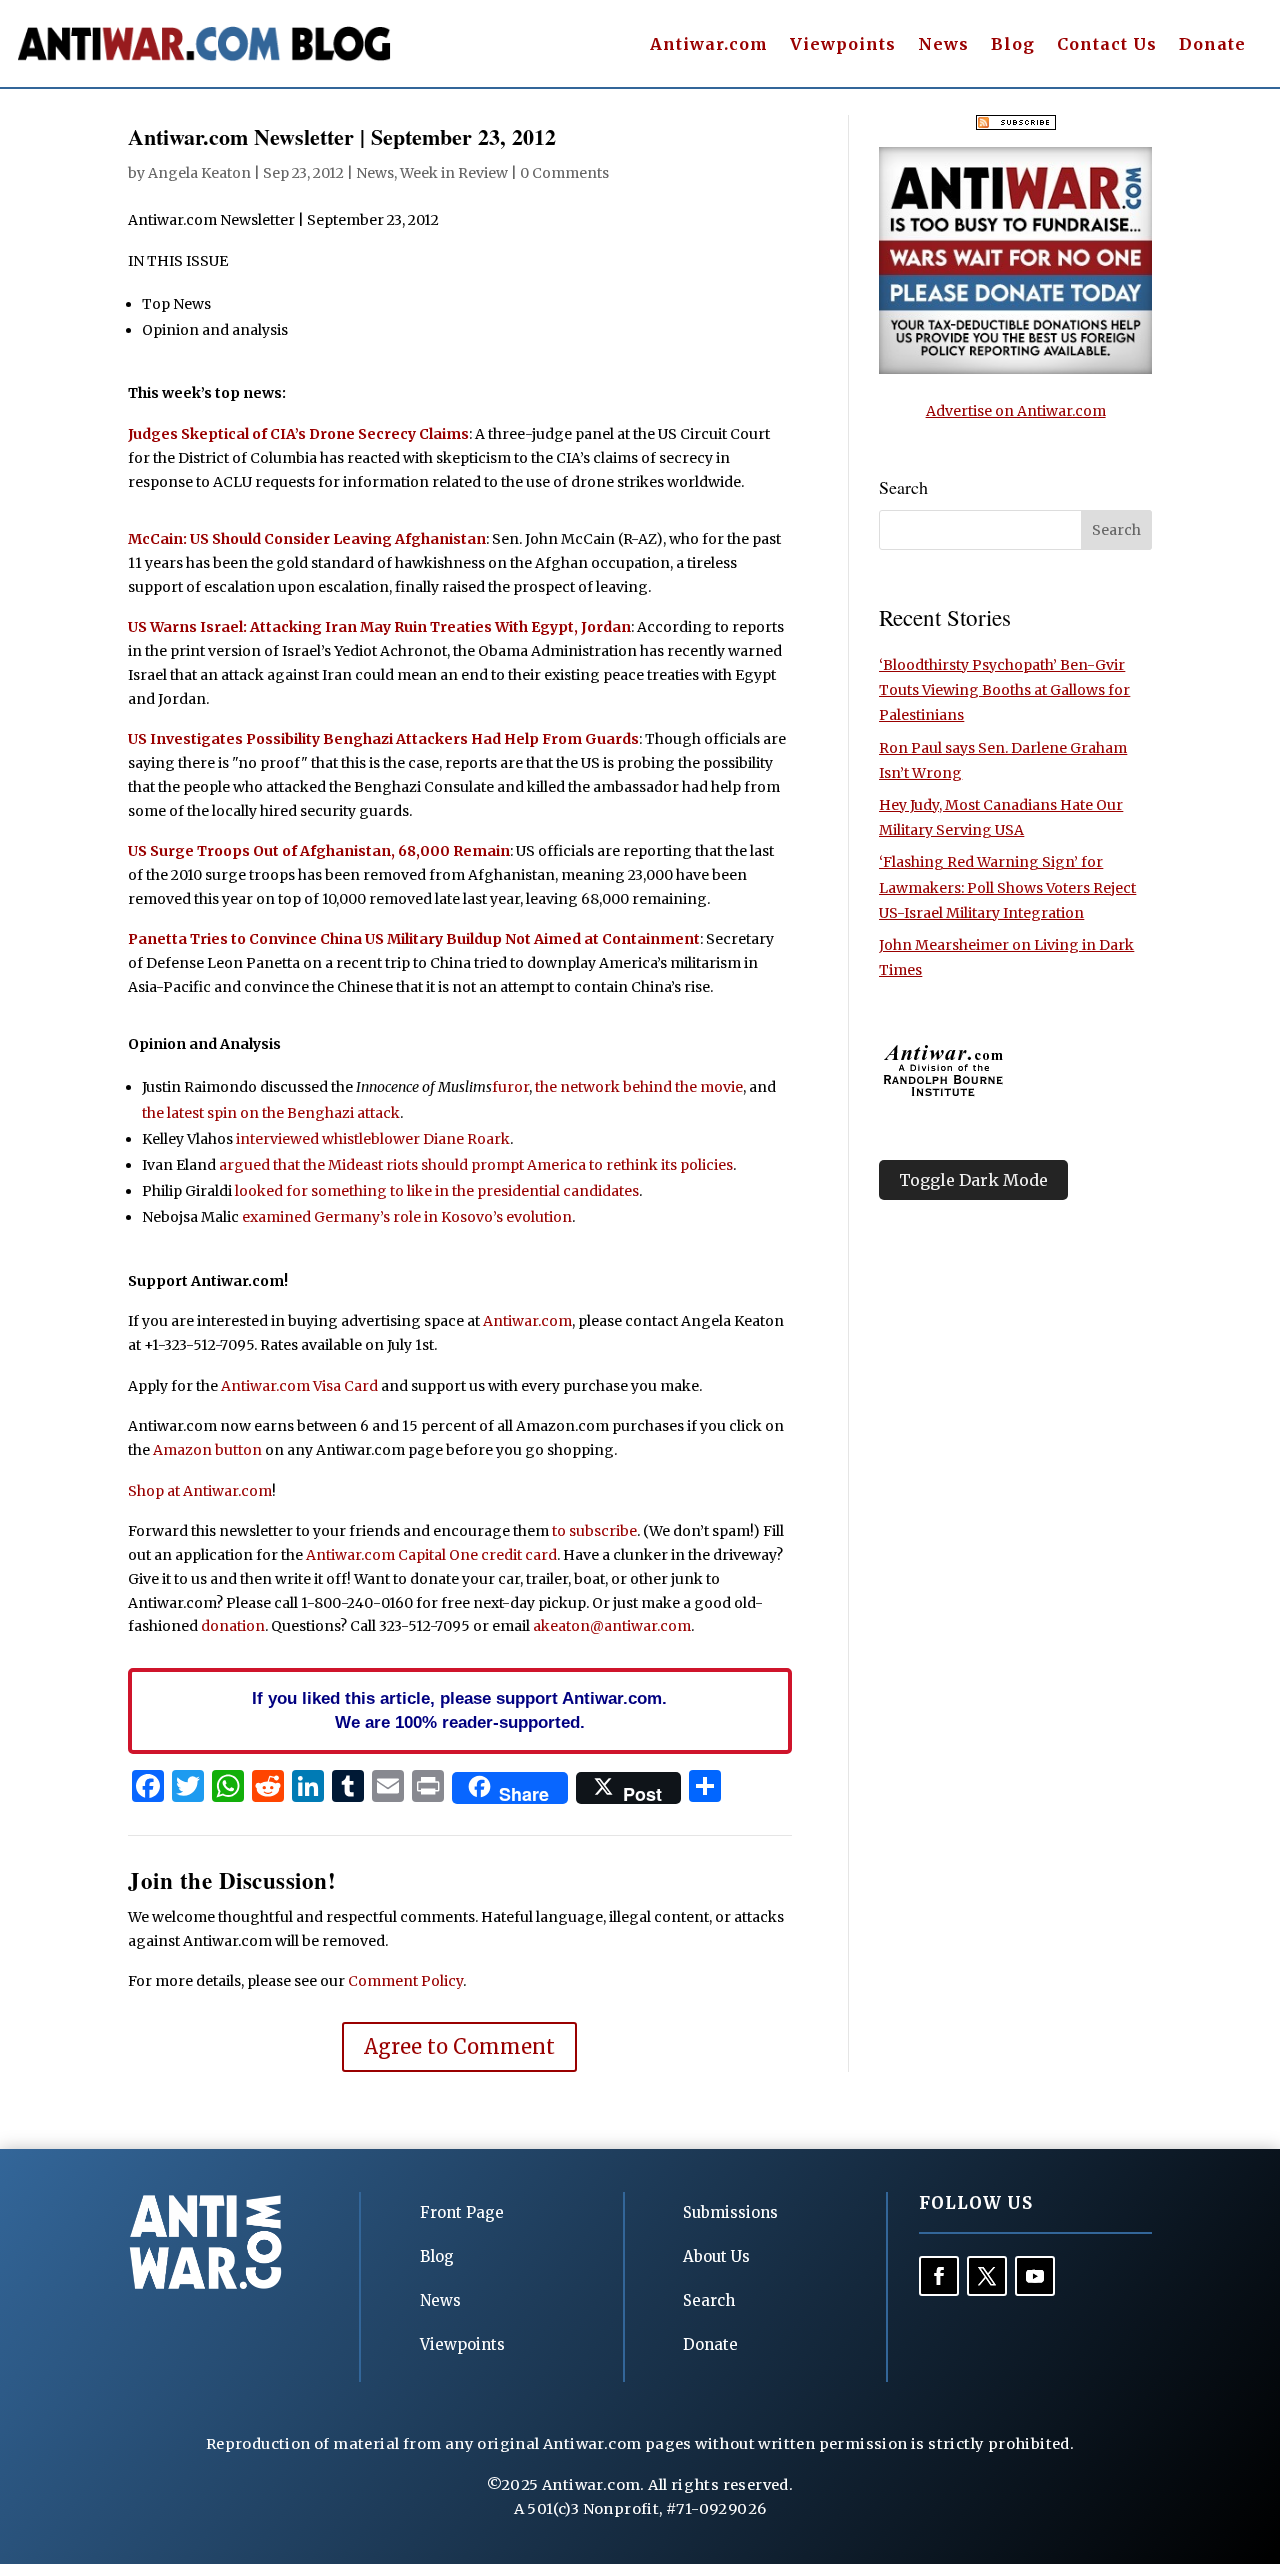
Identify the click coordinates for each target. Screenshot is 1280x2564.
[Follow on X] (987, 2276)
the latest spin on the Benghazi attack (271, 1113)
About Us (716, 2256)
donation (233, 1626)
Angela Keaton (199, 173)
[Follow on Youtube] (1035, 2276)
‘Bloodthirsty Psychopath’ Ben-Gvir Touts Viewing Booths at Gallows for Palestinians (1004, 690)
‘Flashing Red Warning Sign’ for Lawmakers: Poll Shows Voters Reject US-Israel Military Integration (1007, 887)
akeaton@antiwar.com (612, 1626)
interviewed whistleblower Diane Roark (373, 1139)
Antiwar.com (709, 45)
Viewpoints (843, 45)
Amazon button (207, 1450)
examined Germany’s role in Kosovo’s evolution (407, 1217)
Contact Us (1107, 45)
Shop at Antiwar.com (200, 1491)
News (943, 45)
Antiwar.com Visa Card (299, 1386)
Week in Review (454, 173)
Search (709, 2300)
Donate (1212, 45)
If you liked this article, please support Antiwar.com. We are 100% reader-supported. (459, 1710)
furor (510, 1087)
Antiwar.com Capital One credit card (431, 1555)
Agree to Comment (459, 2046)
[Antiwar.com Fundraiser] (1015, 369)
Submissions (730, 2212)
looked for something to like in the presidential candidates (437, 1191)
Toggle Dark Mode (973, 1180)
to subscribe (594, 1531)
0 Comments (564, 173)
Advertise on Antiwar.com (1016, 411)
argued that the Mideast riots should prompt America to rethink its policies (476, 1165)
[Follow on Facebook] (939, 2276)
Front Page (462, 2212)
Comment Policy (405, 1981)
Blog (1013, 45)
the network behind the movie (639, 1087)
